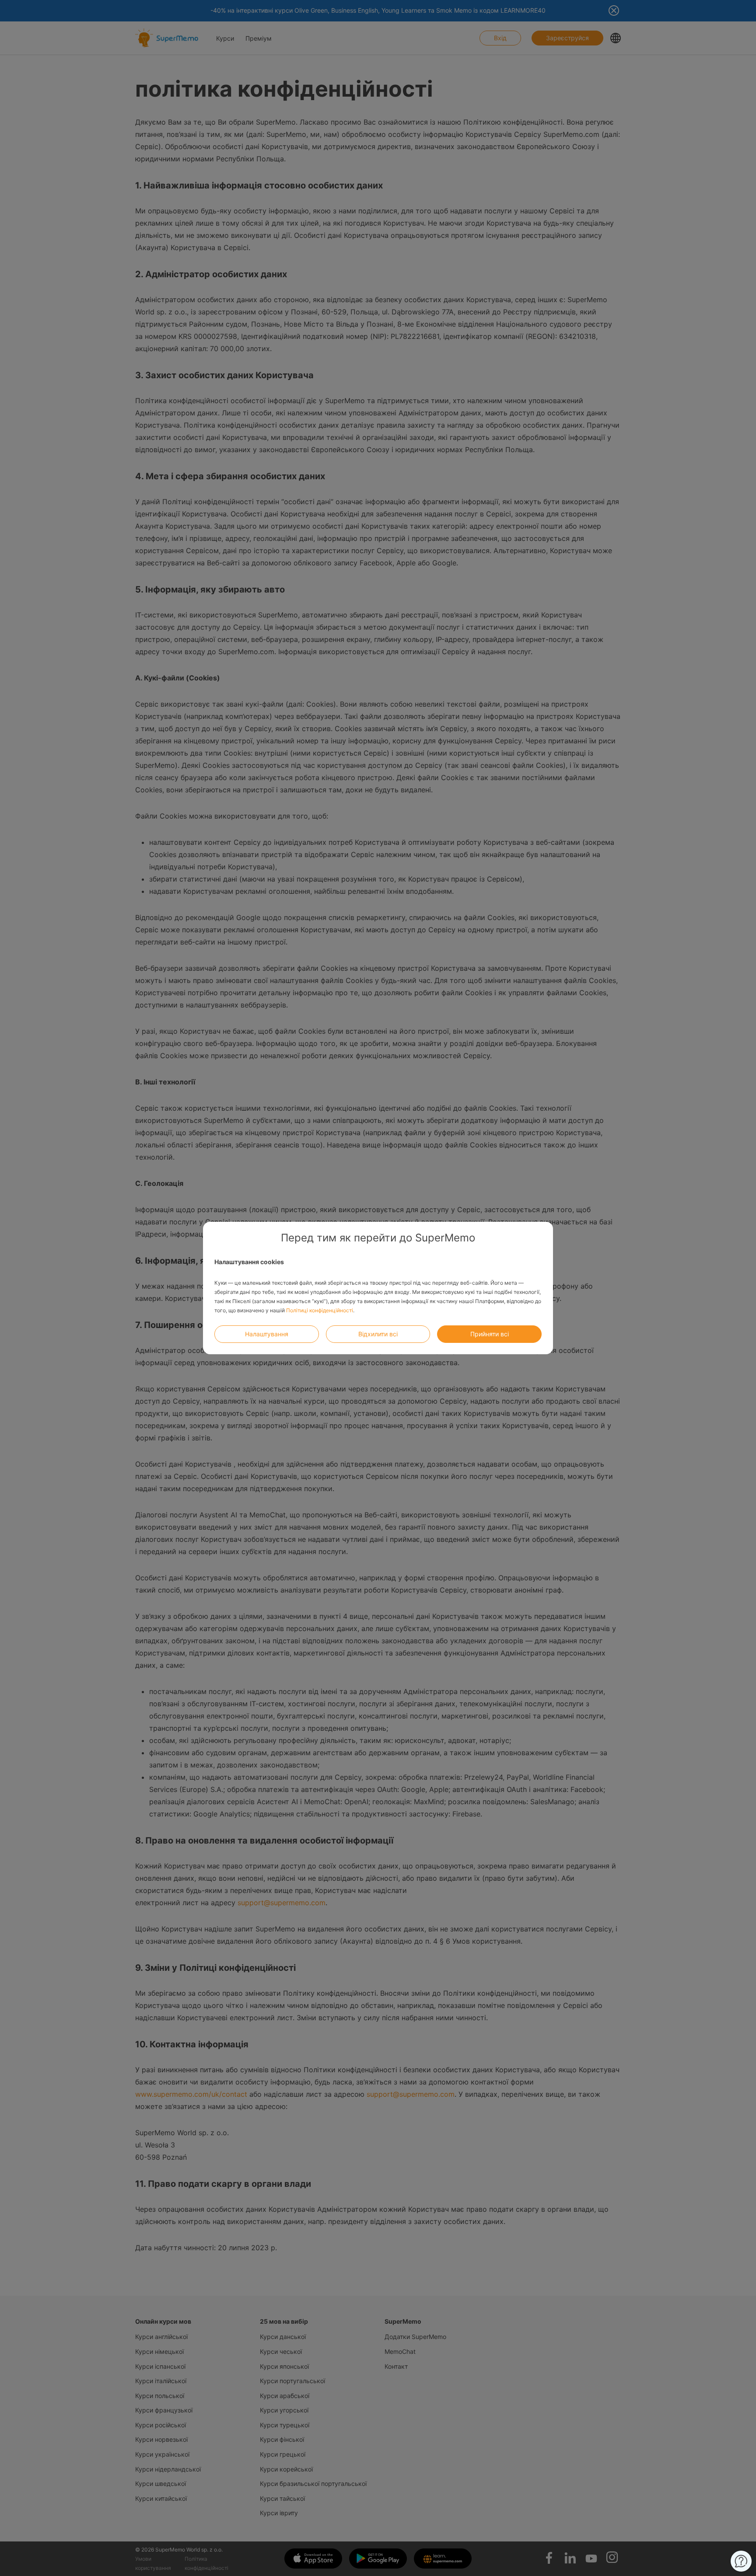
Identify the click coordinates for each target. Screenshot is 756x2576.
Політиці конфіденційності (320, 1310)
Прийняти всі (490, 1334)
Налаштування (267, 1334)
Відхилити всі (378, 1334)
